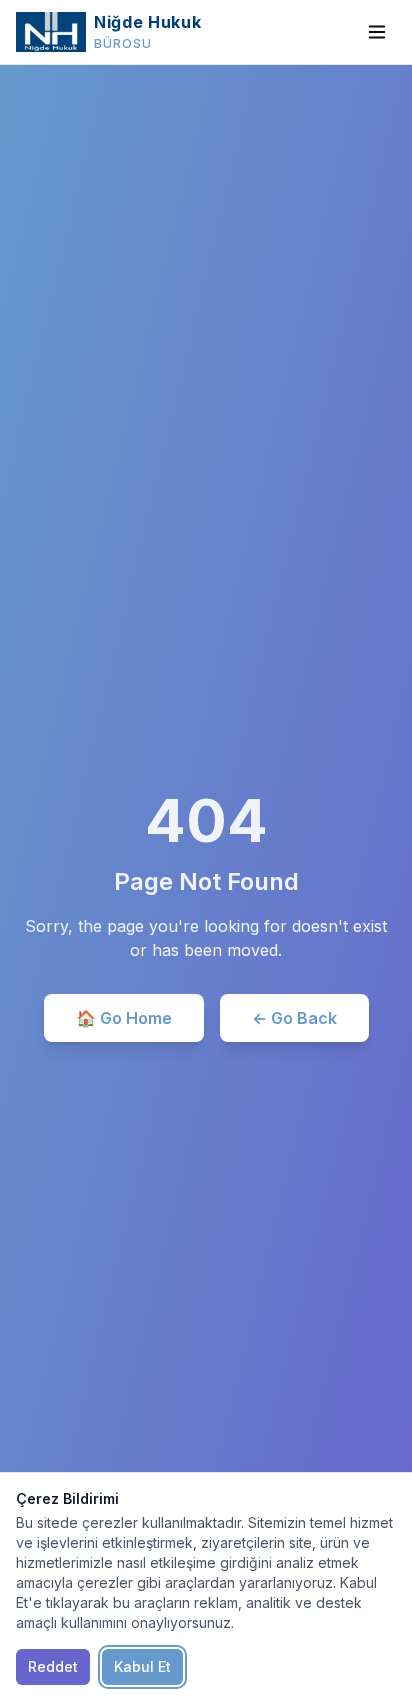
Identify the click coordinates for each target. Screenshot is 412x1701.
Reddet (53, 1666)
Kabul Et (142, 1666)
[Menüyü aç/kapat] (377, 32)
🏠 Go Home (124, 1018)
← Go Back (294, 1018)
